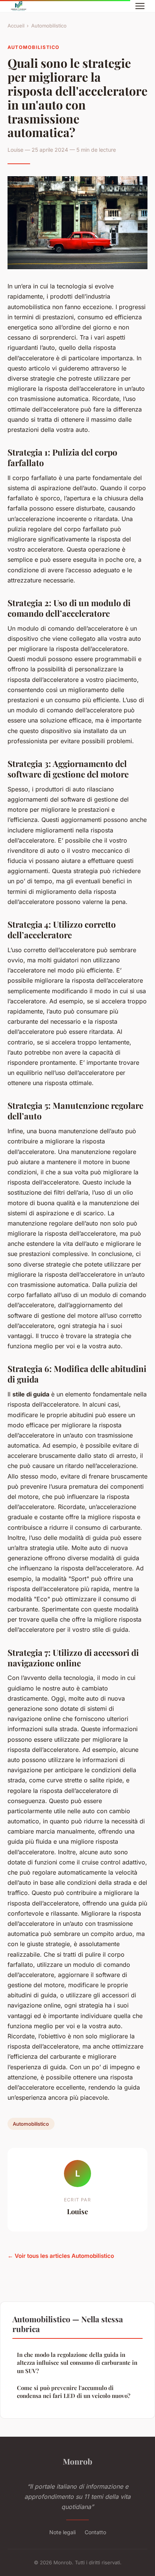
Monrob (77, 2461)
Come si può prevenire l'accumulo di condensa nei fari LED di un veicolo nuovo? (74, 2392)
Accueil (16, 26)
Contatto (95, 2532)
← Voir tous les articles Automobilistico (61, 2256)
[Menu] (140, 6)
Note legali (62, 2532)
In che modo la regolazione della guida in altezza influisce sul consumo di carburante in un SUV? (77, 2363)
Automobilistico (49, 26)
